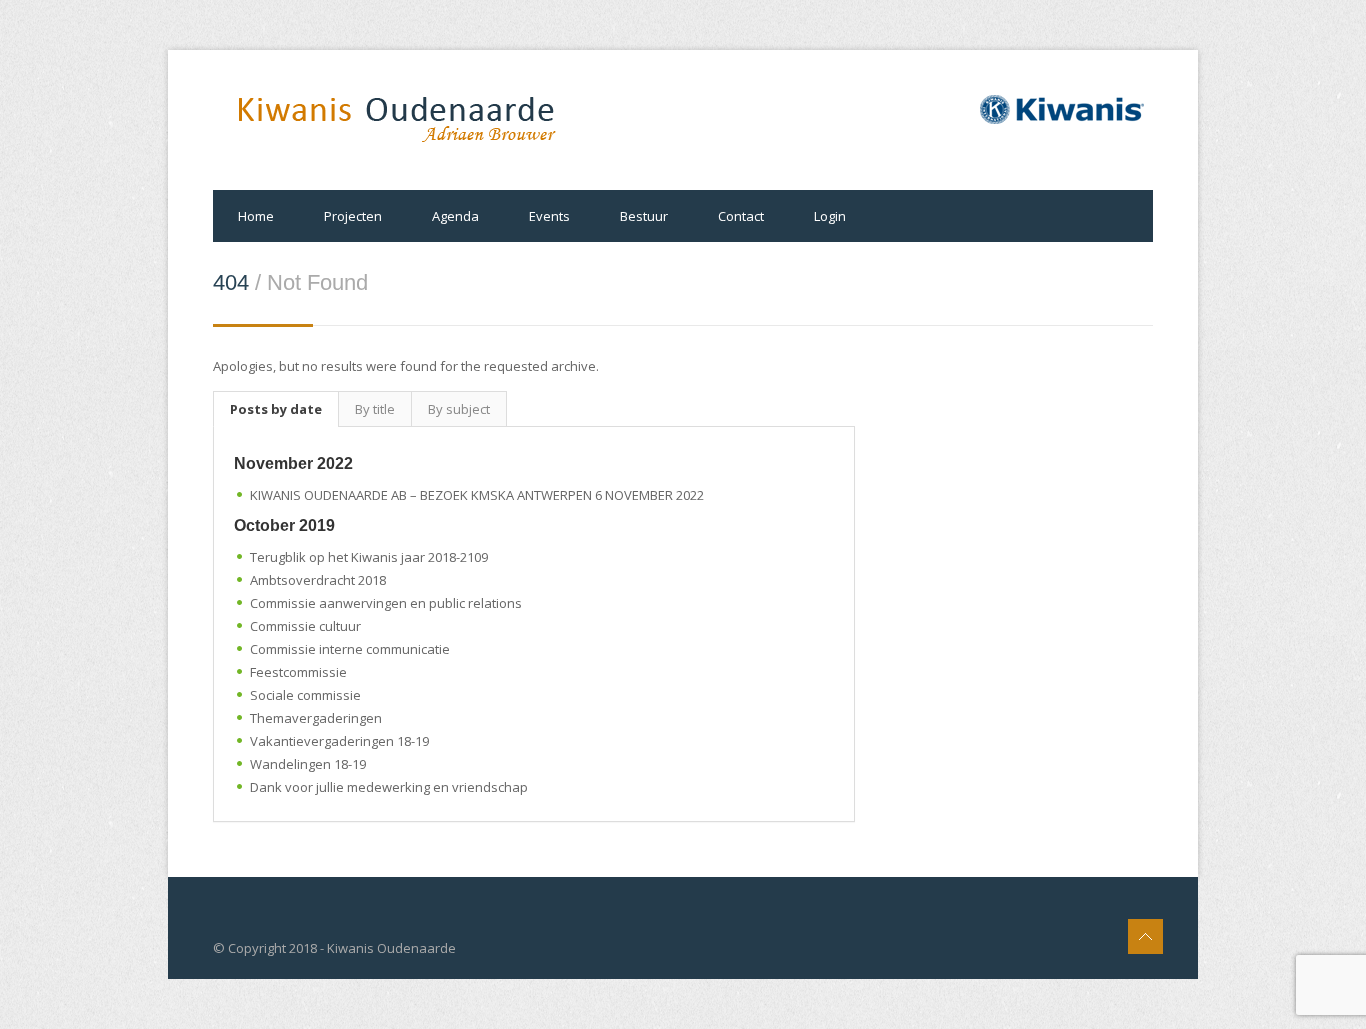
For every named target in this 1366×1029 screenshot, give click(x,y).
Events (549, 216)
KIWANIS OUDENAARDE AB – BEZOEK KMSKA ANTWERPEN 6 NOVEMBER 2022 (477, 495)
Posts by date (276, 409)
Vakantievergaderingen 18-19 (339, 741)
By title (375, 409)
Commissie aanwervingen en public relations (386, 603)
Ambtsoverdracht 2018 (318, 580)
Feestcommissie (298, 672)
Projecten (353, 216)
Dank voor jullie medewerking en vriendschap (389, 787)
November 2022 (293, 463)
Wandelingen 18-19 (308, 764)
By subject (459, 409)
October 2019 (284, 525)
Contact (741, 216)
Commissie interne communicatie (350, 649)
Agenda (455, 216)
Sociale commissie (305, 695)
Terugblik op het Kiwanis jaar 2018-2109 (369, 557)
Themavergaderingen (316, 718)
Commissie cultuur (305, 626)
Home (256, 216)
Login (830, 216)
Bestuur (644, 216)
